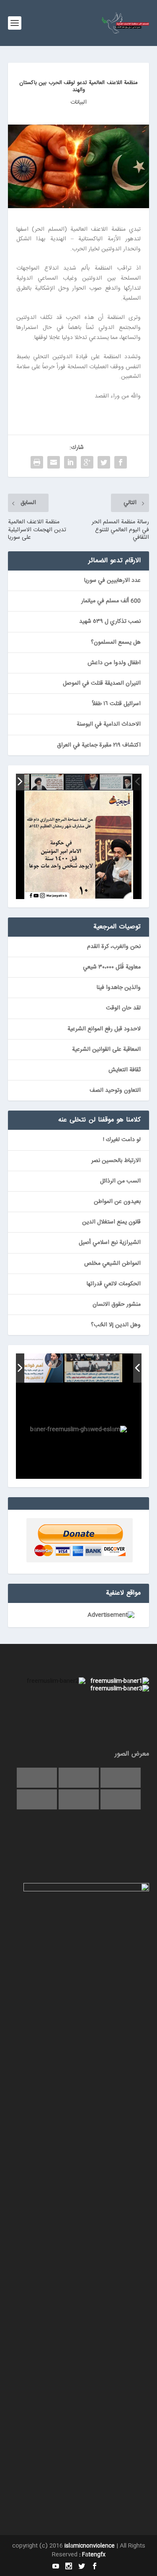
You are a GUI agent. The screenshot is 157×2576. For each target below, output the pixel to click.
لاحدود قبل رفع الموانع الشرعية (104, 1029)
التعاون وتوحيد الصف (115, 1091)
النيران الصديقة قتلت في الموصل (102, 683)
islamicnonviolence (90, 2546)
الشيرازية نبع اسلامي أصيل (110, 1243)
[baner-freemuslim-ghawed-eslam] (34, 1368)
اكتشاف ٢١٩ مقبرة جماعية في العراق (99, 745)
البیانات (78, 102)
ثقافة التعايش (125, 1070)
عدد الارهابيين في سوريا (112, 581)
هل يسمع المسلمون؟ (116, 642)
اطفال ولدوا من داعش (114, 663)
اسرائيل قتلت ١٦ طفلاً (116, 704)
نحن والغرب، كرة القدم (114, 947)
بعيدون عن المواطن (117, 1202)
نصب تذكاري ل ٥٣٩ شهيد (110, 622)
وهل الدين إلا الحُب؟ (116, 1325)
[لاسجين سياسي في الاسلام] (47, 782)
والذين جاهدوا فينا (119, 988)
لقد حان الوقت (123, 1008)
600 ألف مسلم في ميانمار (111, 601)
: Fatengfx (92, 2555)
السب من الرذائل (120, 1181)
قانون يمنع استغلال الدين (111, 1222)
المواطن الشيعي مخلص (112, 1264)
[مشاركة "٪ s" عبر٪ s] (121, 462)
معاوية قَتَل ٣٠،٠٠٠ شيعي (112, 967)
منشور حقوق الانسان (117, 1305)
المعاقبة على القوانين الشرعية (106, 1050)
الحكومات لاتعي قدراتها (114, 1284)
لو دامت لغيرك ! (122, 1140)
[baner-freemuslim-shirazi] (93, 1368)
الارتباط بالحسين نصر (116, 1161)
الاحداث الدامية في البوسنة (109, 724)
